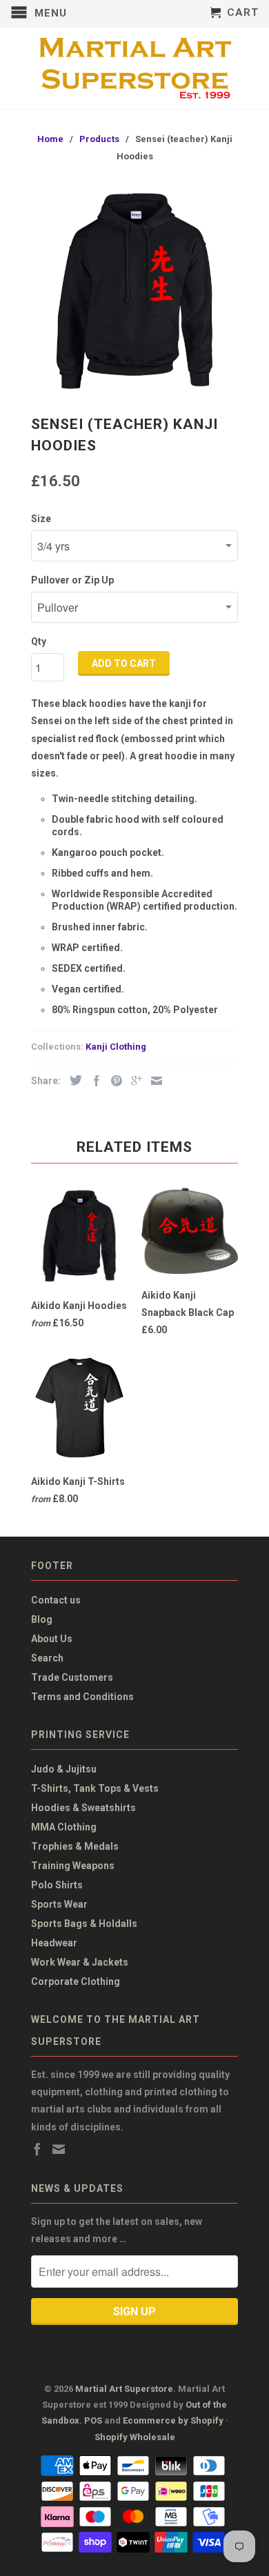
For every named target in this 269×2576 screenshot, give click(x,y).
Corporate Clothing (76, 1981)
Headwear (54, 1943)
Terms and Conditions (82, 1697)
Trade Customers (72, 1677)
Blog (42, 1619)
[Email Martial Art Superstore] (59, 2149)
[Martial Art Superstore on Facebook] (37, 2149)
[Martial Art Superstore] (134, 68)
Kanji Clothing (116, 1047)
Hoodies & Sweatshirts (83, 1808)
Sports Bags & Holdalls (84, 1924)
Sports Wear (59, 1904)
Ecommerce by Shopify (173, 2420)
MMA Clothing (64, 1827)
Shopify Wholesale (135, 2437)
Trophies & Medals (75, 1846)
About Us (52, 1639)
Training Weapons (73, 1866)
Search (47, 1658)
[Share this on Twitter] (72, 1080)
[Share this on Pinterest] (113, 1081)
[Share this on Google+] (133, 1081)
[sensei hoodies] (134, 291)
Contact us (56, 1600)
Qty (39, 641)
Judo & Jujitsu (64, 1769)
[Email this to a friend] (153, 1081)
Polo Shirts (57, 1885)
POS (93, 2420)
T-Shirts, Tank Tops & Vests (95, 1788)
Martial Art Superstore (124, 2389)
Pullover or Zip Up (72, 580)
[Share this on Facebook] (93, 1081)
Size (41, 519)
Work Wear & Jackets (80, 1962)
